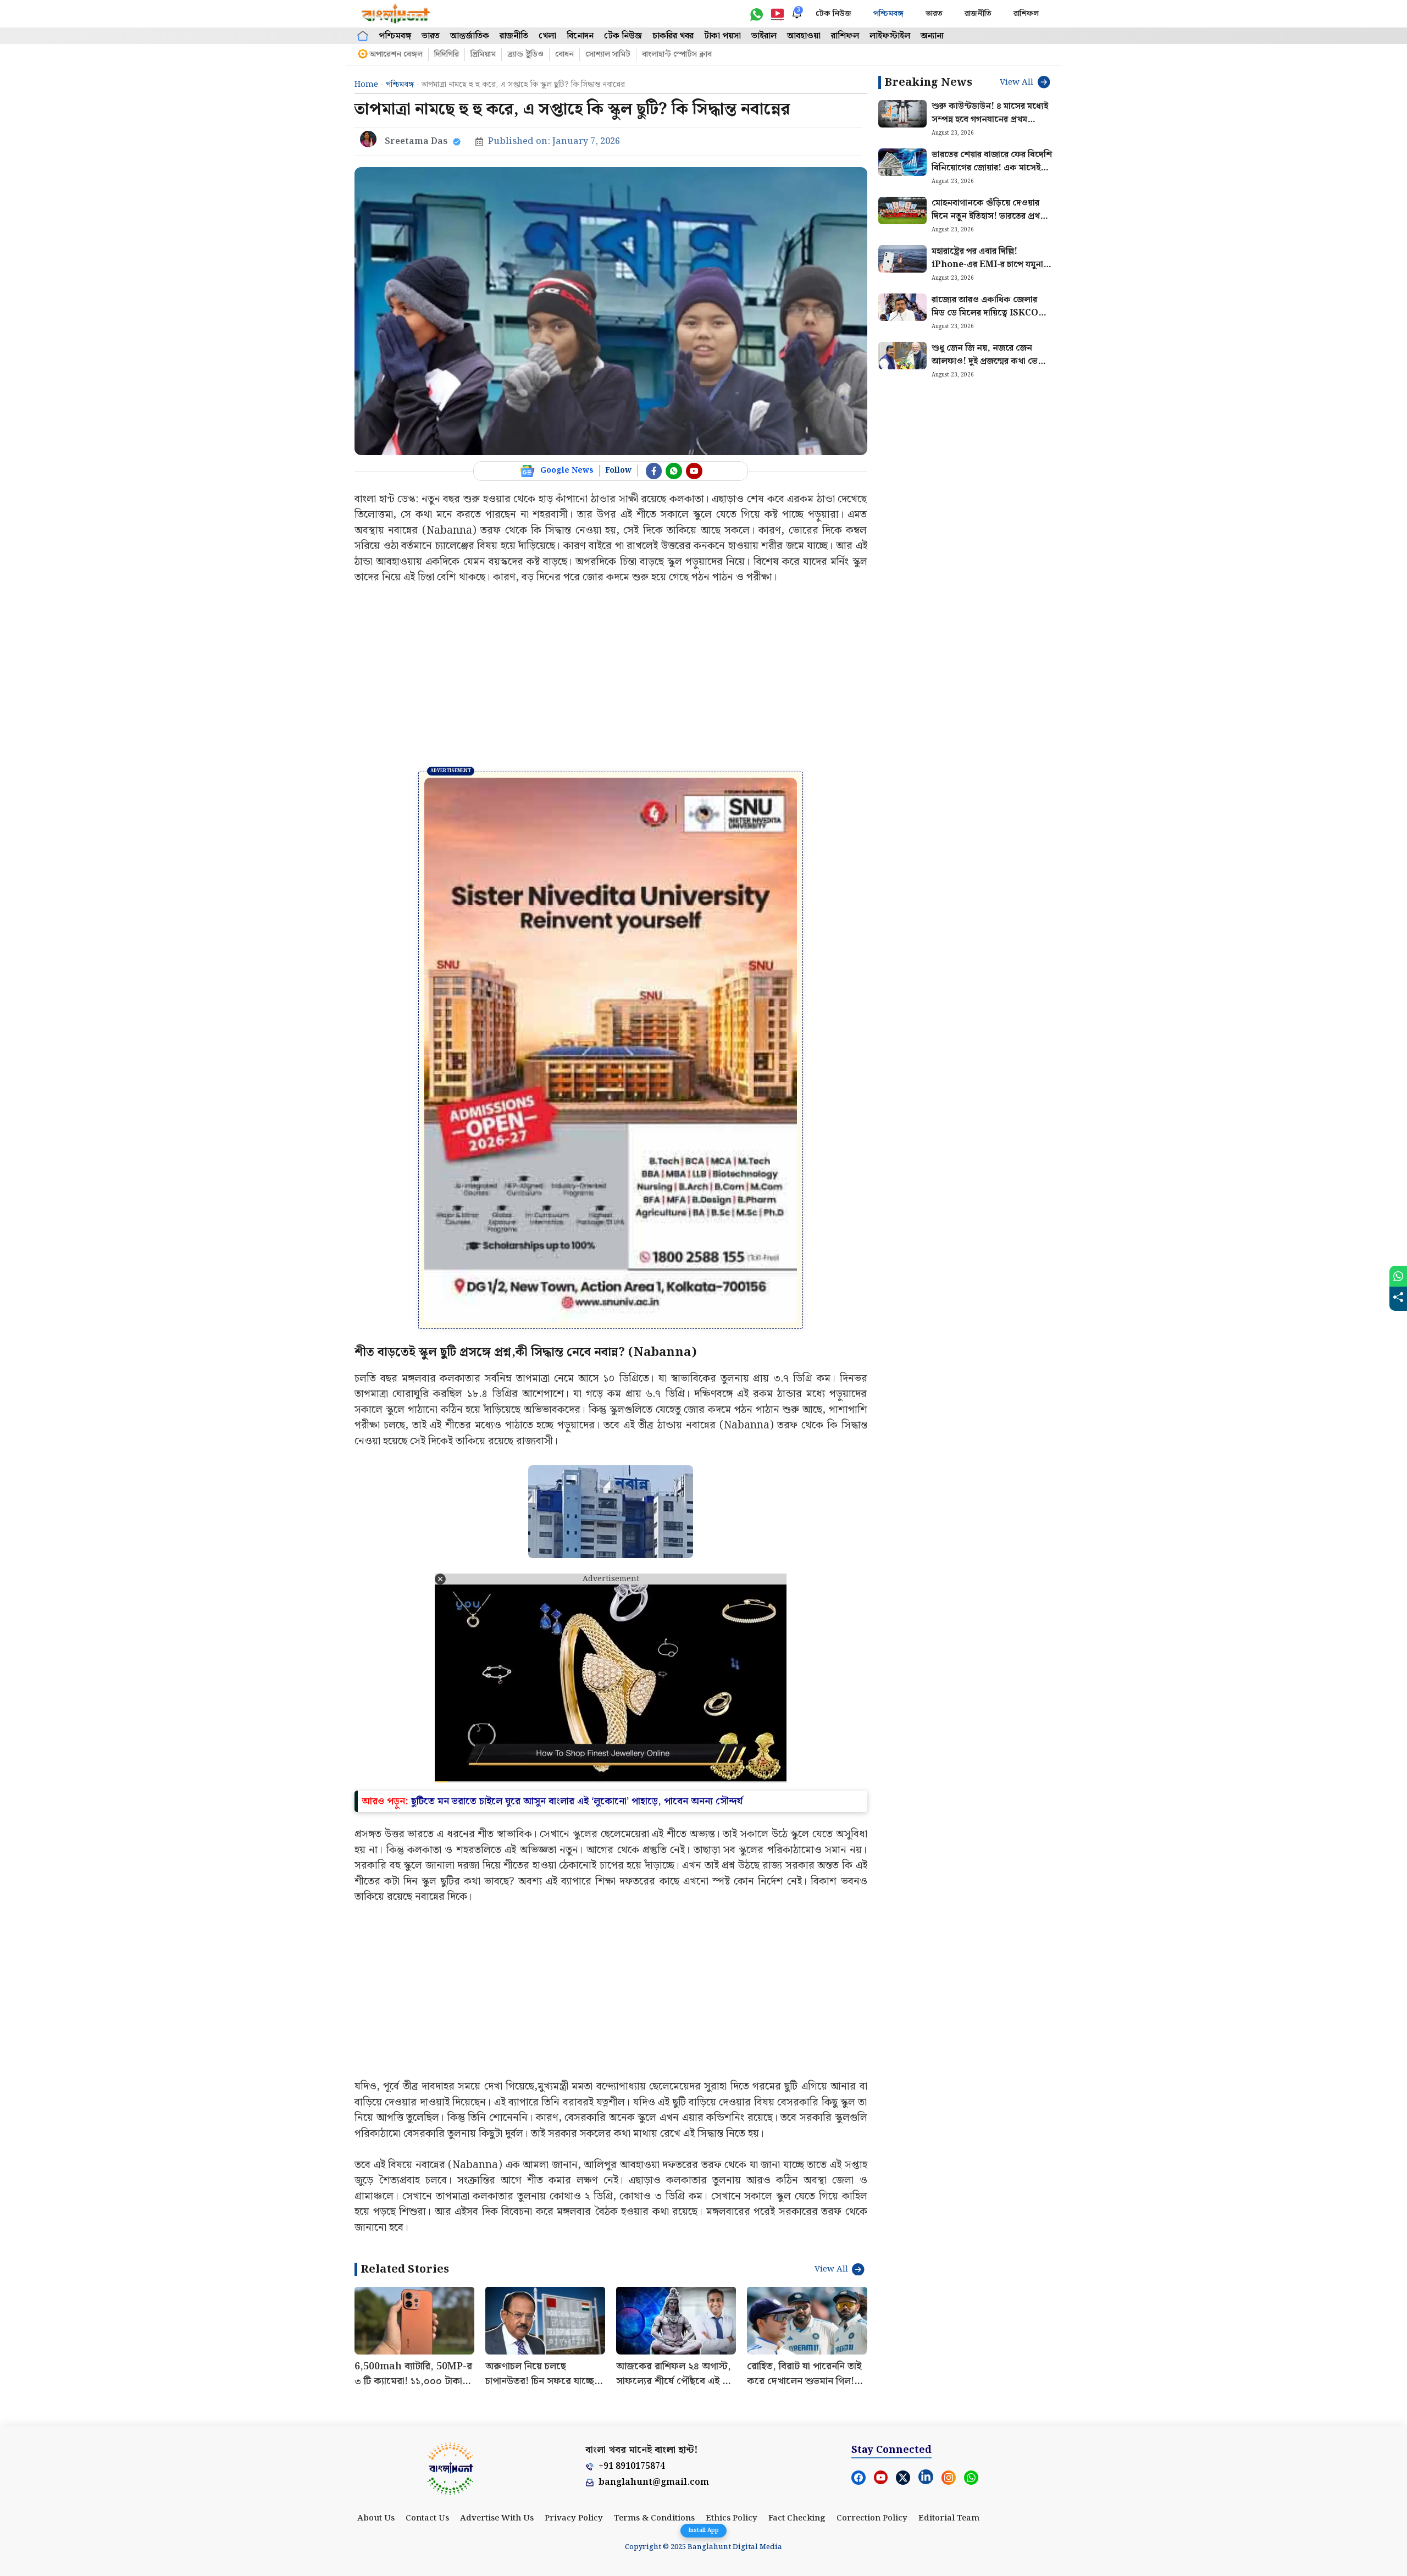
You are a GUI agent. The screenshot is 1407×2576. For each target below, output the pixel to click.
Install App (703, 2530)
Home (366, 85)
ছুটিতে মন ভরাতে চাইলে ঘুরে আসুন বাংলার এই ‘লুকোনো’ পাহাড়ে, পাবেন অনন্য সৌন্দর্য (577, 1801)
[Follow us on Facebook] (654, 471)
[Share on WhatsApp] (1398, 1276)
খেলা (547, 36)
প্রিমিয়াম (483, 54)
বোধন (564, 54)
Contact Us (427, 2518)
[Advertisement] (611, 678)
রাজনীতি (978, 14)
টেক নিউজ (833, 14)
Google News (567, 470)
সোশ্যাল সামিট (608, 54)
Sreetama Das (416, 142)
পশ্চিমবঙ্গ (888, 14)
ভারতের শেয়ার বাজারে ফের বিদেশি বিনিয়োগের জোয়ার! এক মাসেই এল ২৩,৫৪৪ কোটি (992, 168)
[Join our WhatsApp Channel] (674, 471)
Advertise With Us (497, 2518)
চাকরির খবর (673, 36)
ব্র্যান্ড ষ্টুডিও (525, 54)
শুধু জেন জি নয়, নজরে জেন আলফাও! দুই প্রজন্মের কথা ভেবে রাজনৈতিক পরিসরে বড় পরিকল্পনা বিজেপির (990, 368)
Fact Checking (797, 2518)
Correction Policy (872, 2518)
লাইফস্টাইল (890, 36)
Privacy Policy (574, 2518)
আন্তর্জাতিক (470, 36)
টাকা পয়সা (722, 36)
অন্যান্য (932, 36)
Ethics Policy (732, 2518)
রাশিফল (1026, 14)
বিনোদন (580, 36)
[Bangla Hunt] (396, 14)
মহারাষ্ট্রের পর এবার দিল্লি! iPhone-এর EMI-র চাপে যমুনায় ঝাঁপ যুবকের (990, 265)
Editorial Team (949, 2518)
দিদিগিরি (447, 54)
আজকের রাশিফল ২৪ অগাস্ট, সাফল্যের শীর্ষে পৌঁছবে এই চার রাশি (675, 2381)
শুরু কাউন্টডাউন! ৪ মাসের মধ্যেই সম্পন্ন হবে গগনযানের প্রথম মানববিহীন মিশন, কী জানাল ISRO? (990, 126)
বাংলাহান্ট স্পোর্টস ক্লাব (677, 54)
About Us (376, 2518)
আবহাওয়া (804, 36)
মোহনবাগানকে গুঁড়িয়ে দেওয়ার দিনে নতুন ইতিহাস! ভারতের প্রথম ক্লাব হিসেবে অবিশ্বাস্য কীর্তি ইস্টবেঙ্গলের (988, 223)
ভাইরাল (764, 36)
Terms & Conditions (654, 2518)
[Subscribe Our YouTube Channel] (694, 471)
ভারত (934, 14)
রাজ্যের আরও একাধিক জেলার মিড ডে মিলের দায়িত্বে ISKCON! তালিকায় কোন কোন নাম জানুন (990, 313)
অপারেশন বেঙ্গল (396, 54)
